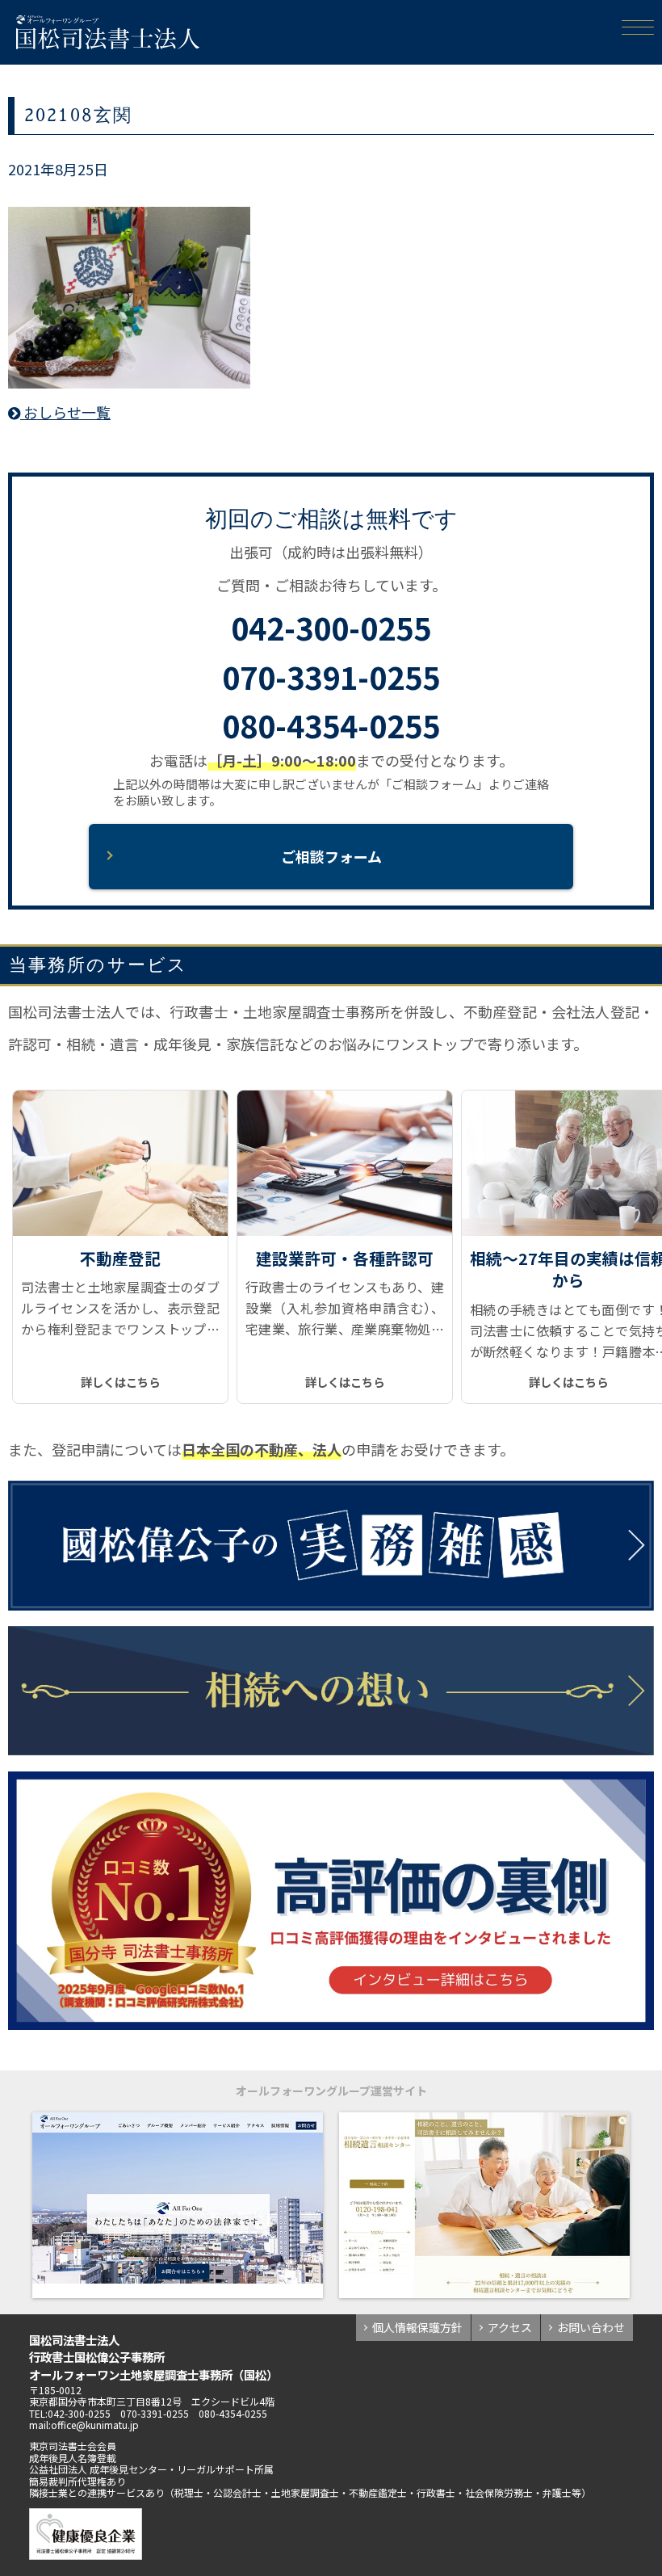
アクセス (510, 2327)
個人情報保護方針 (417, 2327)
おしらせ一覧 (65, 412)
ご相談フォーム (331, 856)
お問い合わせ (591, 2327)
